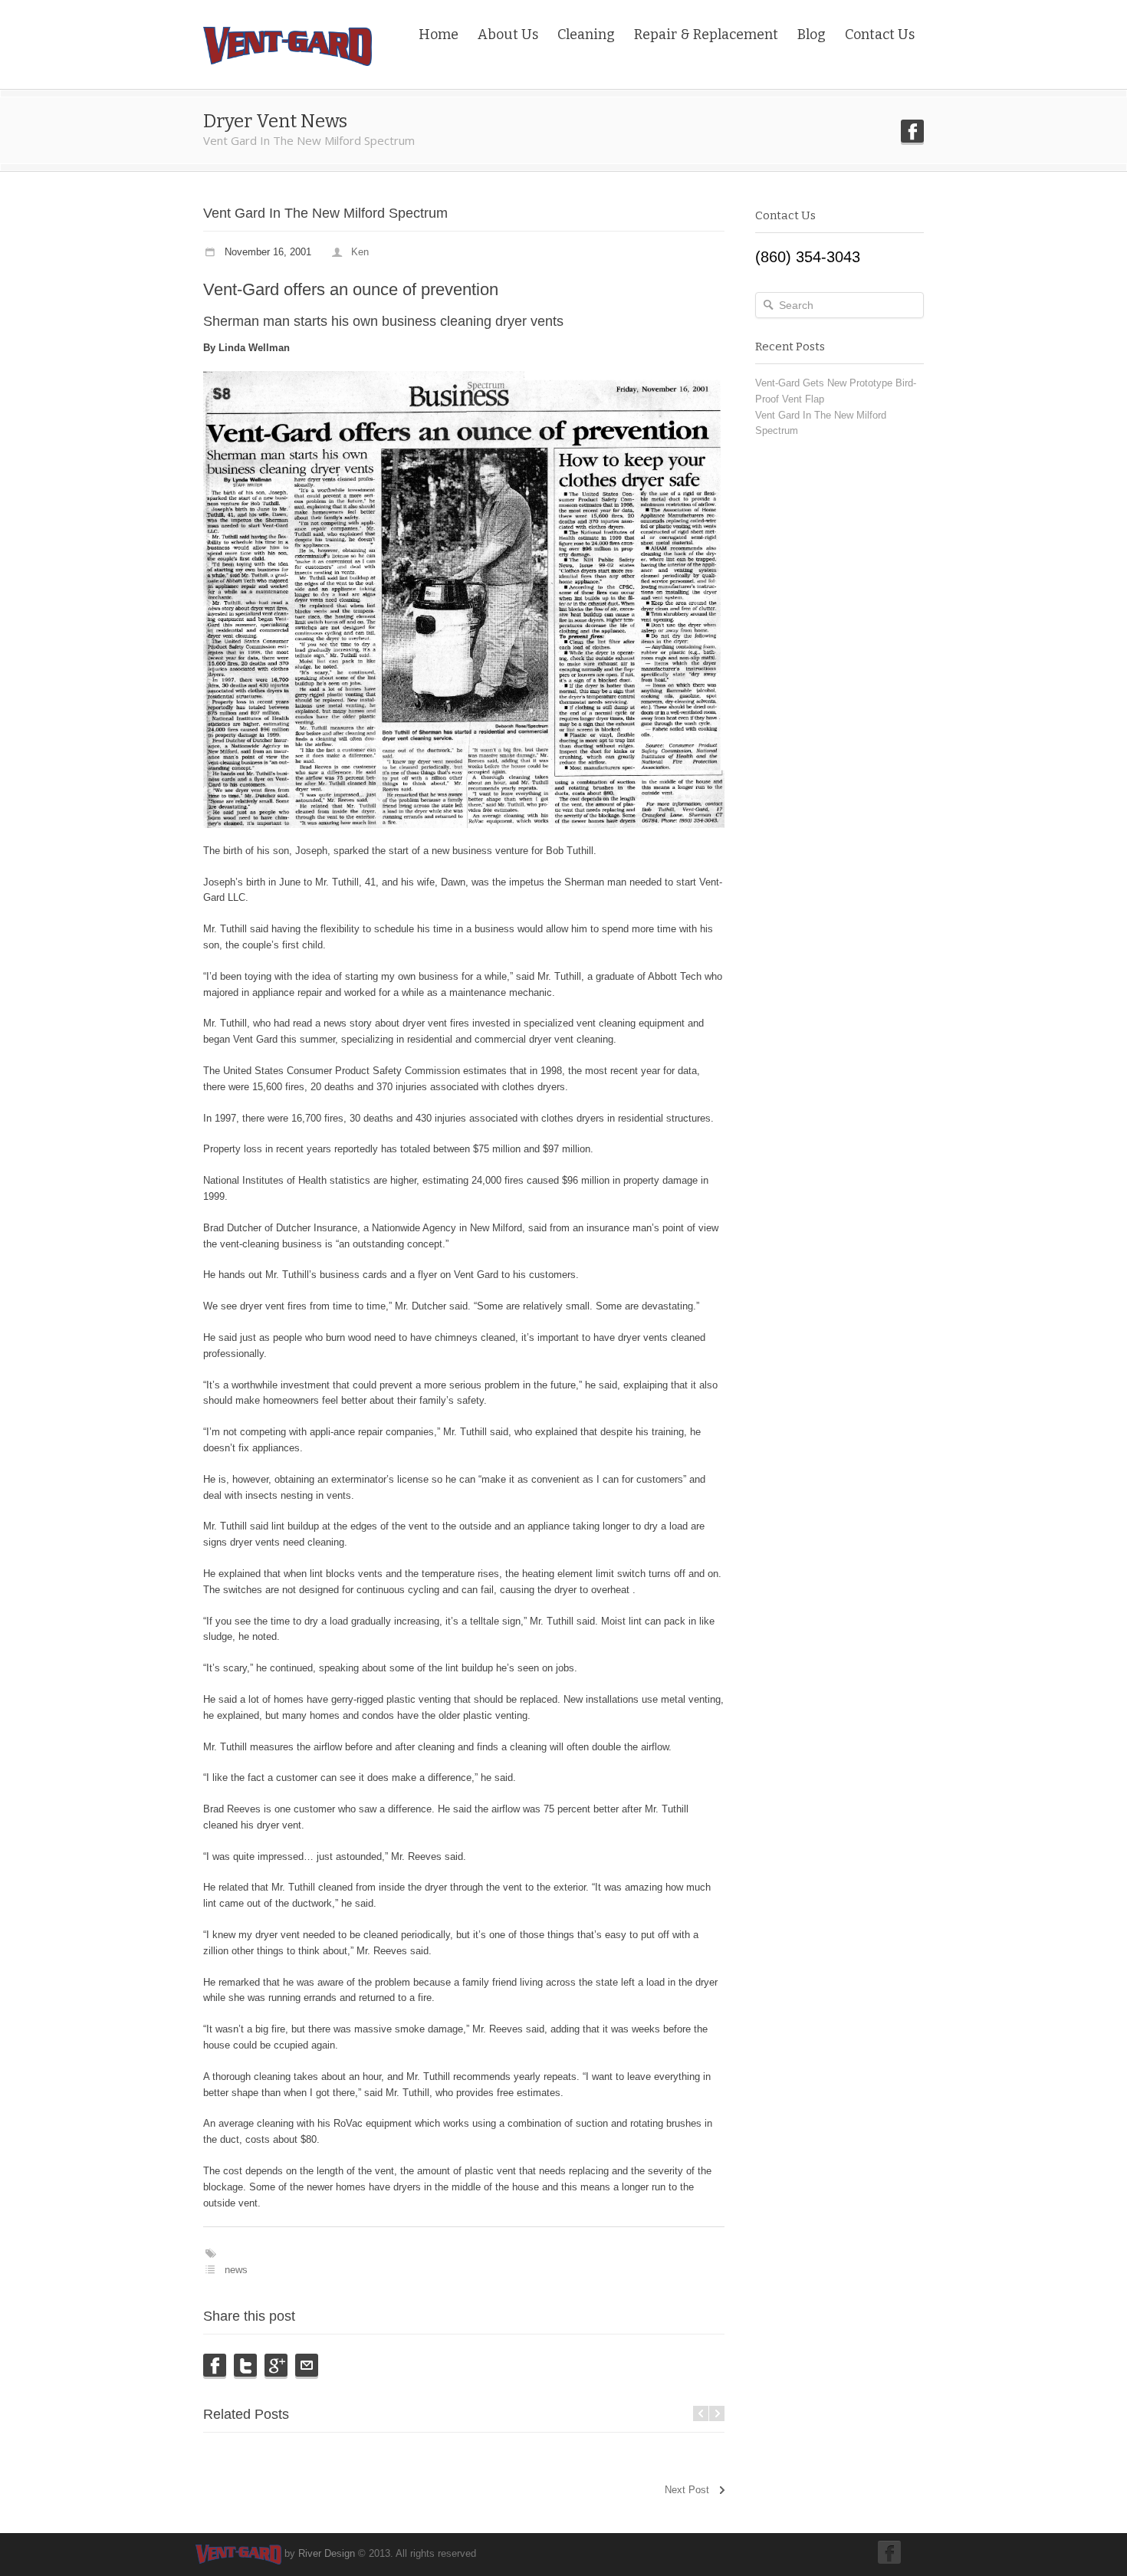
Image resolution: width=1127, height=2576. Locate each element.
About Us (508, 34)
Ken (360, 252)
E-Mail (307, 2365)
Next (717, 2413)
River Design (327, 2553)
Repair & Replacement (706, 34)
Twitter (245, 2365)
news (236, 2270)
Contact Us (880, 34)
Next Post (687, 2490)
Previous (701, 2413)
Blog (812, 34)
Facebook (912, 131)
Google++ (276, 2365)
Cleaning (586, 34)
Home (439, 34)
